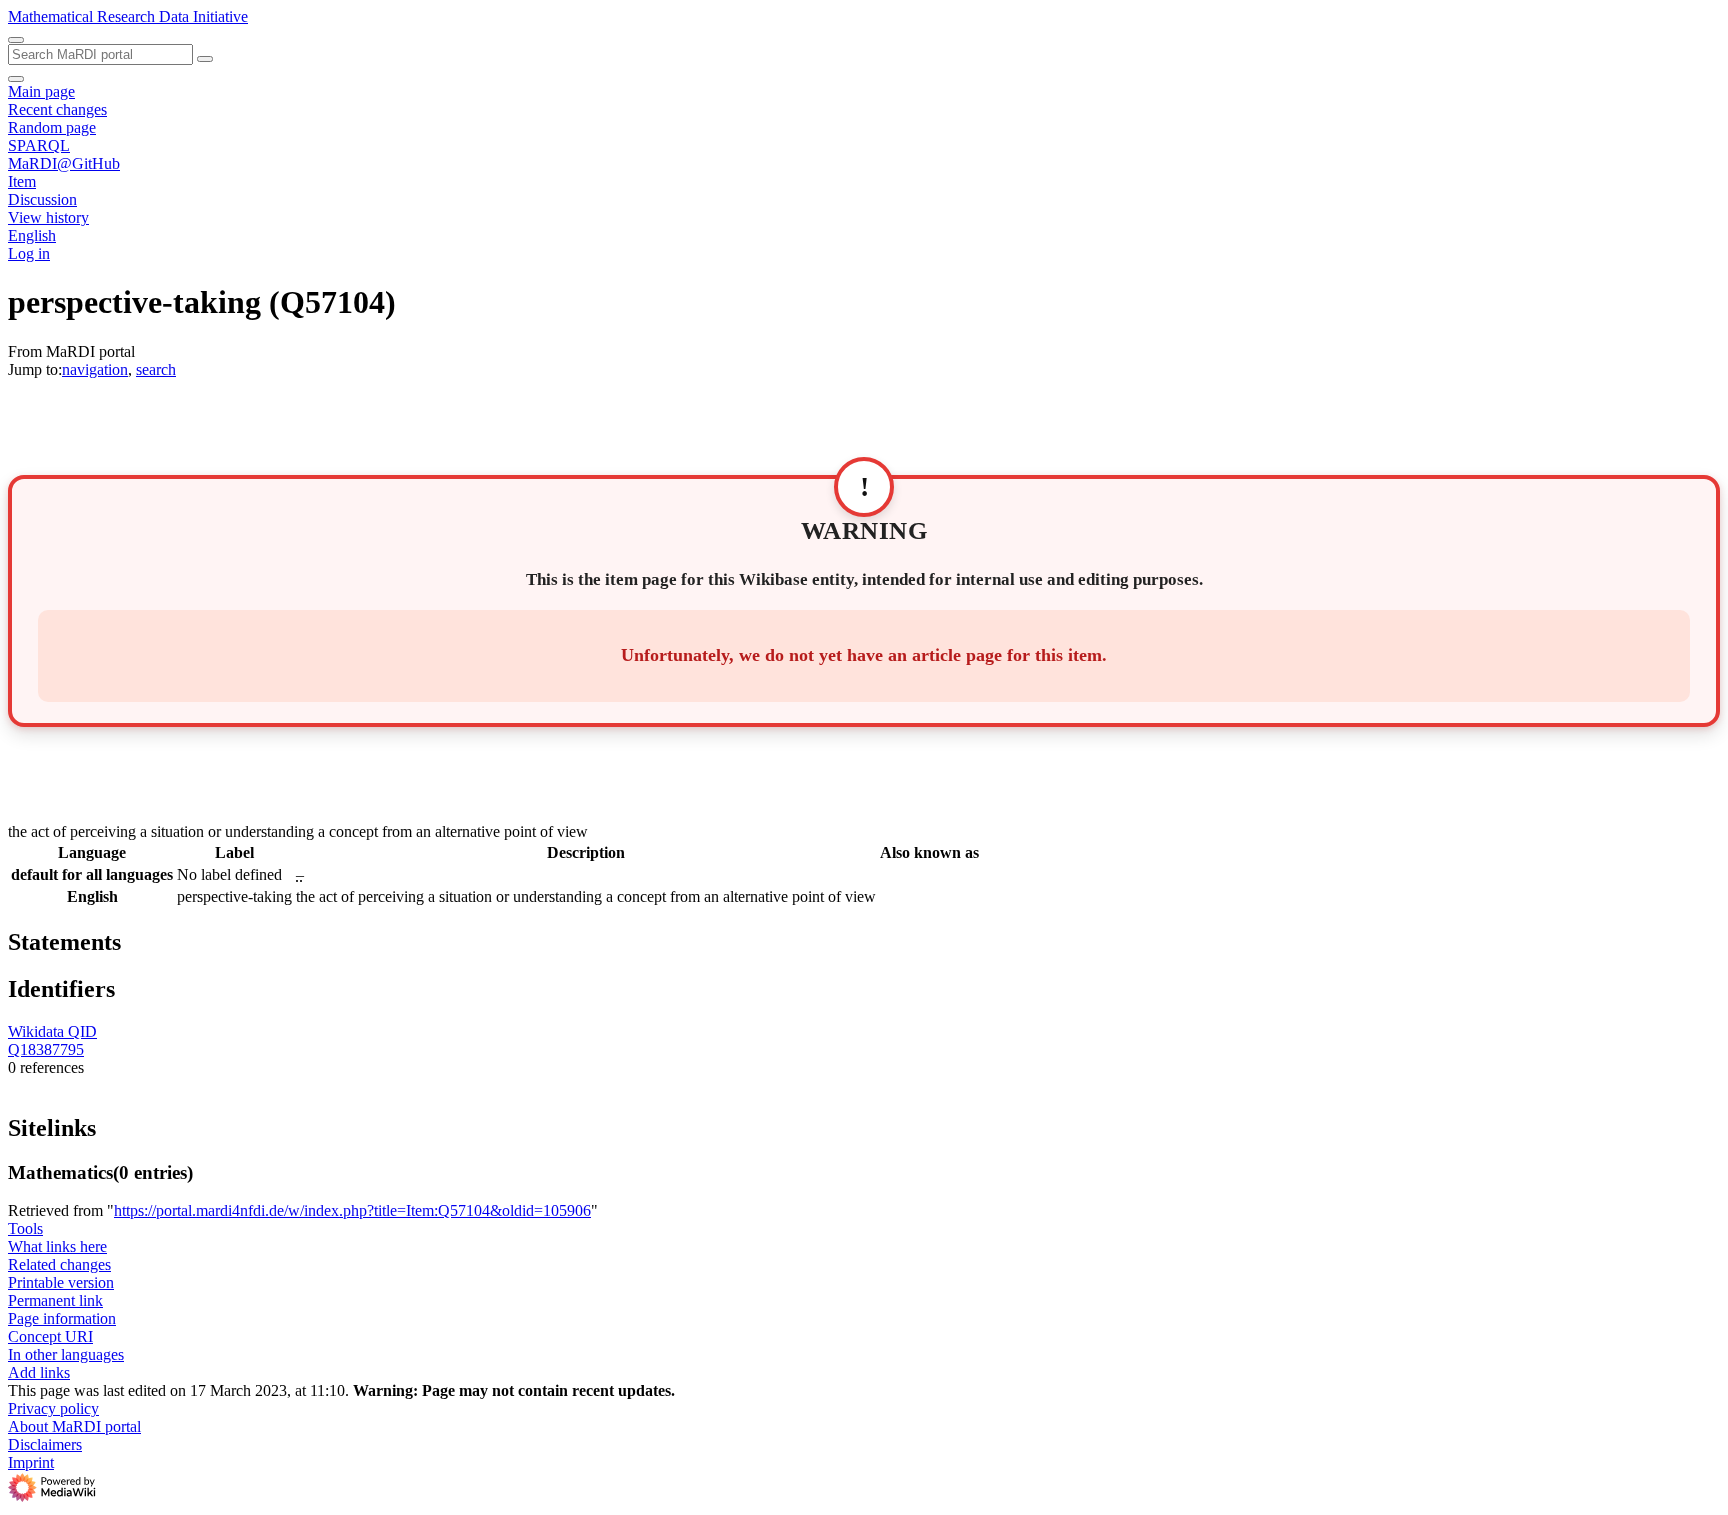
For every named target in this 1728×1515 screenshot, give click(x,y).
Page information (62, 1318)
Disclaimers (45, 1444)
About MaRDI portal (74, 1426)
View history (48, 217)
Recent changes (57, 109)
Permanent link (55, 1300)
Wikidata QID (52, 1031)
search (156, 369)
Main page (41, 91)
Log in (29, 253)
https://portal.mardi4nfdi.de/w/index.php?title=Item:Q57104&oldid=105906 (352, 1210)
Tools (25, 1228)
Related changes (59, 1264)
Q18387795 (46, 1049)
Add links (39, 1372)
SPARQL (39, 145)
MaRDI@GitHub (64, 163)
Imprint (31, 1462)
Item (22, 181)
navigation (95, 369)
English (32, 235)
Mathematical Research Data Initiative (128, 16)
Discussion (42, 199)
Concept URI (50, 1336)
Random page (52, 127)
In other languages (66, 1354)
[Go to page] (205, 59)
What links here (57, 1246)
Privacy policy (53, 1408)
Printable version (61, 1282)
